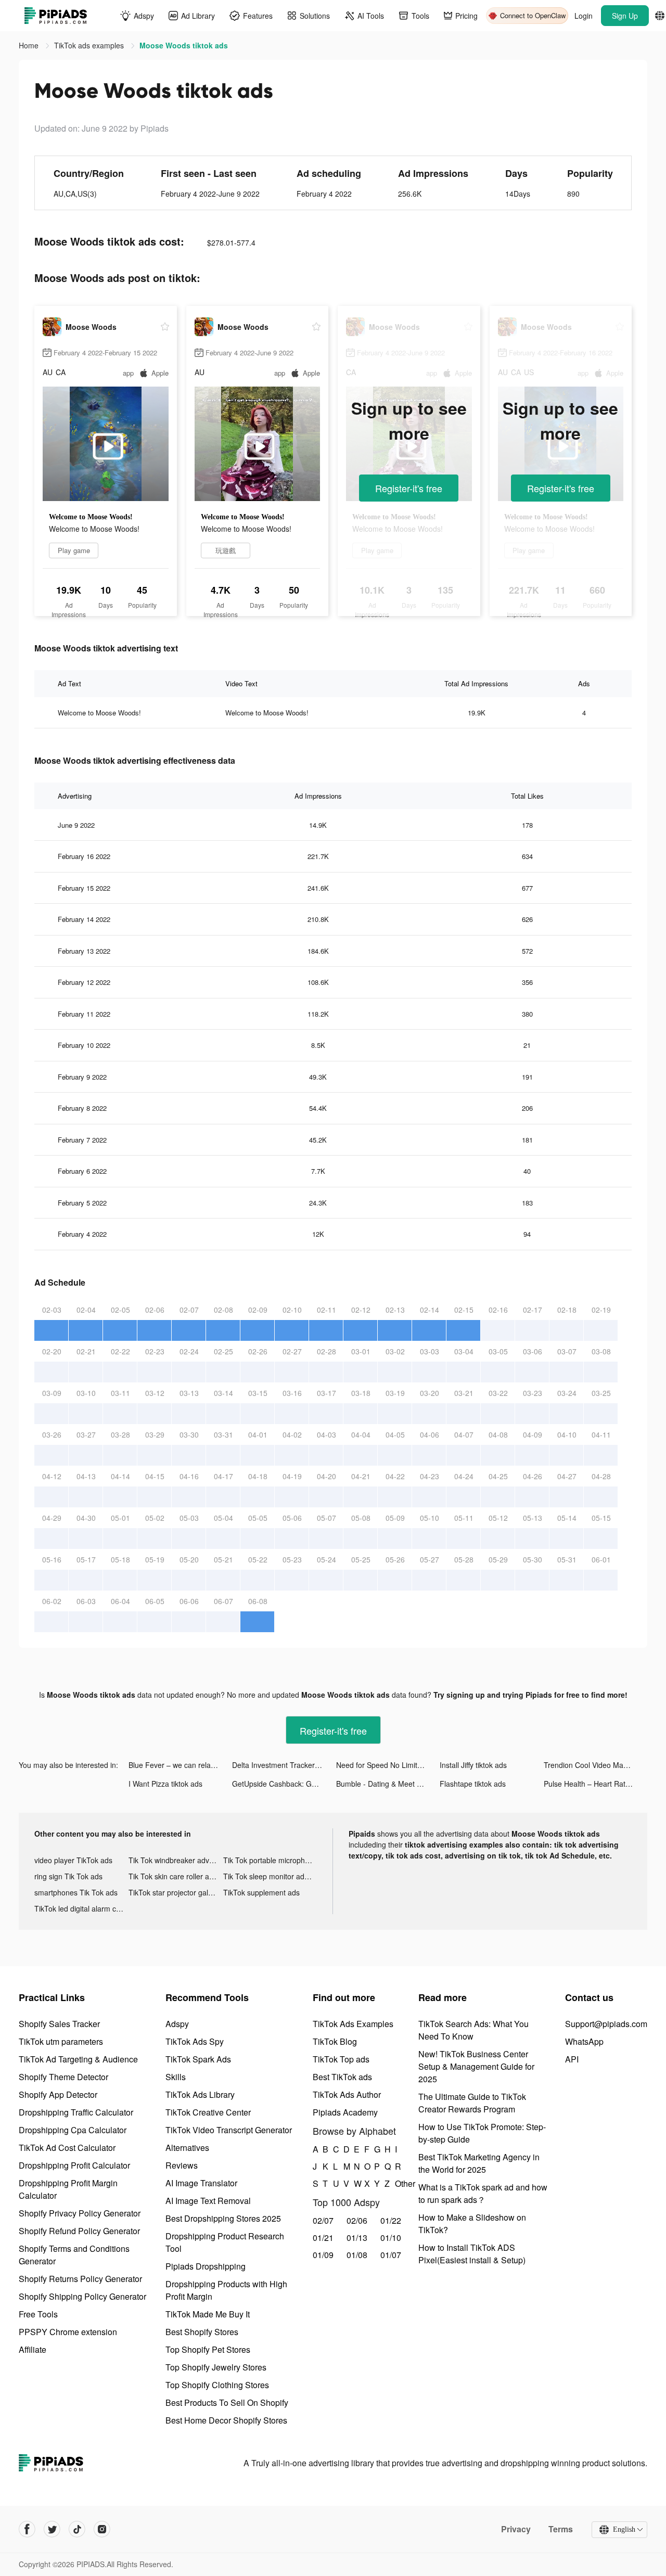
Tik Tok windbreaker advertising (176, 1860)
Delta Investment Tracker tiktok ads (284, 1765)
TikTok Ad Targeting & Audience (78, 2059)
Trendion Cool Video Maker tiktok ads (595, 1765)
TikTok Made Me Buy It (208, 2314)
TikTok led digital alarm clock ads (81, 1908)
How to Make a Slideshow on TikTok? (472, 2223)
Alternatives (187, 2148)
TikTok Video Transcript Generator (229, 2130)
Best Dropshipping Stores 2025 (223, 2218)
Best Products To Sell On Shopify (227, 2402)
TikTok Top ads (341, 2059)
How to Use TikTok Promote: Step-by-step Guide (482, 2133)
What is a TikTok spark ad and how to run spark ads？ (483, 2193)
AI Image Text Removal (208, 2201)
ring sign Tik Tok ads (68, 1876)
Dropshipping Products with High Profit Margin (226, 2290)
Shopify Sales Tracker (59, 2024)
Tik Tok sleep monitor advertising (270, 1876)
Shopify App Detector (58, 2094)
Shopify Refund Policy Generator (79, 2231)
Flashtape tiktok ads (473, 1784)
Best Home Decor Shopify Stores (226, 2420)
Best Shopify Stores (202, 2332)
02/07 (323, 2220)
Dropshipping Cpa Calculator (73, 2130)
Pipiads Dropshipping (206, 2266)
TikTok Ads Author (347, 2094)
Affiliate (33, 2349)
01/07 (391, 2255)
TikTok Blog (335, 2041)
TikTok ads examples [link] (90, 45)
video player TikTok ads (73, 1860)
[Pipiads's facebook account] (27, 2529)
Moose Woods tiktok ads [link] (184, 45)
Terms (561, 2529)
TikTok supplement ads (261, 1892)
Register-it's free (409, 488)
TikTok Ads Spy (195, 2041)
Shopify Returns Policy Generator (80, 2279)
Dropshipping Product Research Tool (225, 2242)
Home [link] (30, 45)
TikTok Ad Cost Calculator (67, 2148)
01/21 (323, 2238)
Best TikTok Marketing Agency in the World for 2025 (479, 2163)
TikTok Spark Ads (198, 2059)
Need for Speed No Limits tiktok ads (388, 1765)
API (572, 2059)
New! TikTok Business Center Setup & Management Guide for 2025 (476, 2066)
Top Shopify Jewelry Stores (216, 2367)
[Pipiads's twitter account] (52, 2529)
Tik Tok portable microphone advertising (270, 1860)
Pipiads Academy (345, 2112)
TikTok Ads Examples (353, 2024)
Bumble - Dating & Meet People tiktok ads (388, 1784)
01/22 (391, 2220)
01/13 (357, 2238)
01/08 (357, 2255)
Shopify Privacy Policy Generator (80, 2213)
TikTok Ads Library (200, 2094)
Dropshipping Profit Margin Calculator (68, 2189)
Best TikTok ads (342, 2077)
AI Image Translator (201, 2183)
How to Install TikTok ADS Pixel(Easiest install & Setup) (472, 2254)
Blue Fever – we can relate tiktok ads (180, 1765)
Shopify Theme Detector (63, 2077)
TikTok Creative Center (208, 2112)
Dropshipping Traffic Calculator (76, 2112)
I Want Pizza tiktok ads (165, 1784)
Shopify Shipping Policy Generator (82, 2296)
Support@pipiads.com (606, 2024)
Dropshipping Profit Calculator (74, 2165)
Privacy (516, 2529)
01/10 (391, 2238)
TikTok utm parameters (61, 2041)
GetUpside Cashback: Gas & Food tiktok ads (284, 1784)
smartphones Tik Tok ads (76, 1892)
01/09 (323, 2255)
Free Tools (38, 2314)
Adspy (177, 2024)
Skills (176, 2077)
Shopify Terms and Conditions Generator (74, 2255)
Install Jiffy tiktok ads (473, 1765)
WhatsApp (584, 2041)
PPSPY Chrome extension (68, 2332)
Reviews (182, 2165)
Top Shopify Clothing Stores (217, 2385)
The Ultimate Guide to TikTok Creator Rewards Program (472, 2103)
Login (584, 16)
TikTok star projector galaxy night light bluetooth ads (176, 1892)
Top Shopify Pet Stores (208, 2349)
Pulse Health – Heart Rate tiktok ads (595, 1784)
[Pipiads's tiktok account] (77, 2529)
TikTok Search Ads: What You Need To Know (473, 2030)
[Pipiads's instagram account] (102, 2529)
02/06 (357, 2220)
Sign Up (625, 16)
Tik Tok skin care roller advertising (176, 1876)
